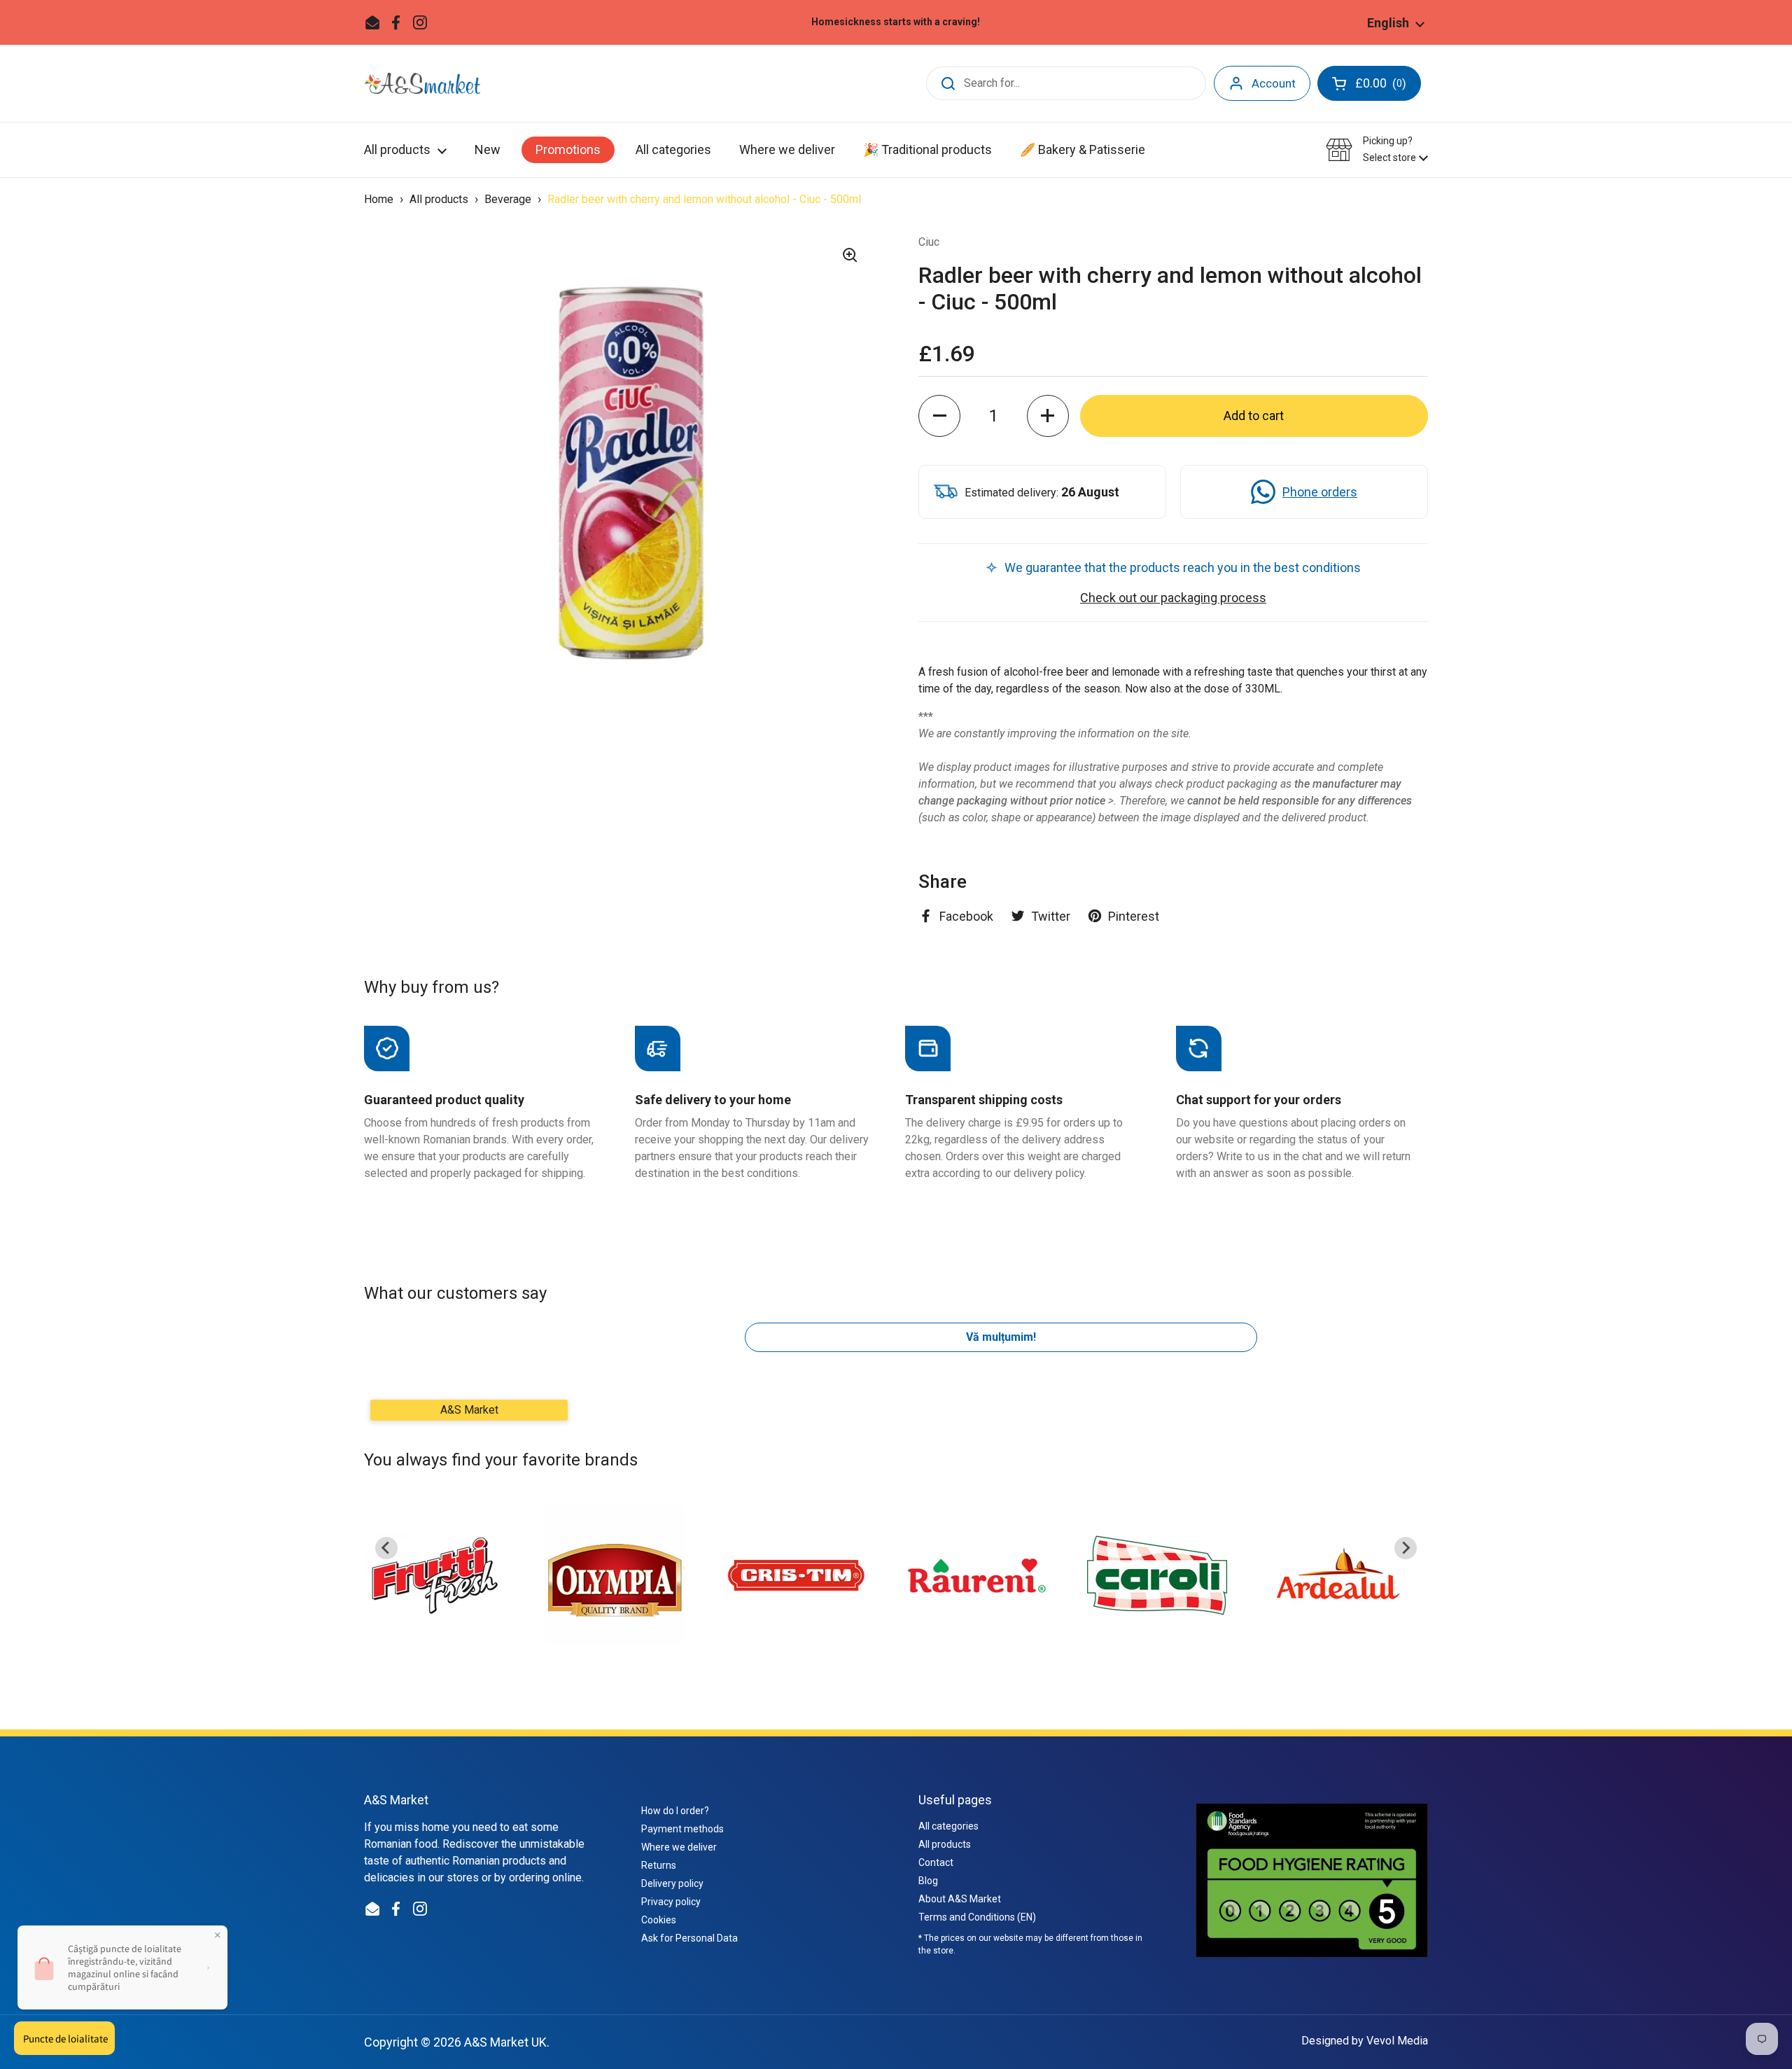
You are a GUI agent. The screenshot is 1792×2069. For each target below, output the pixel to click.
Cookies (659, 1920)
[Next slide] (1406, 1548)
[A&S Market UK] (422, 83)
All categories (948, 1826)
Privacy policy (671, 1902)
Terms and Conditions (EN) (977, 1917)
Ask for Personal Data (689, 1938)
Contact (936, 1862)
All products (440, 199)
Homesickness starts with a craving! (896, 22)
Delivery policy (672, 1883)
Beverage (509, 199)
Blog (928, 1881)
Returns (659, 1865)
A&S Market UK (505, 2042)
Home (379, 199)
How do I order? (675, 1811)
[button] (1377, 149)
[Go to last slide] (386, 1548)
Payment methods (682, 1829)
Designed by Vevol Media (1365, 2041)
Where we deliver (679, 1847)
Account (1274, 83)
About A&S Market (960, 1899)
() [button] (1382, 86)
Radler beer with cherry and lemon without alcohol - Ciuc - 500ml (704, 199)
